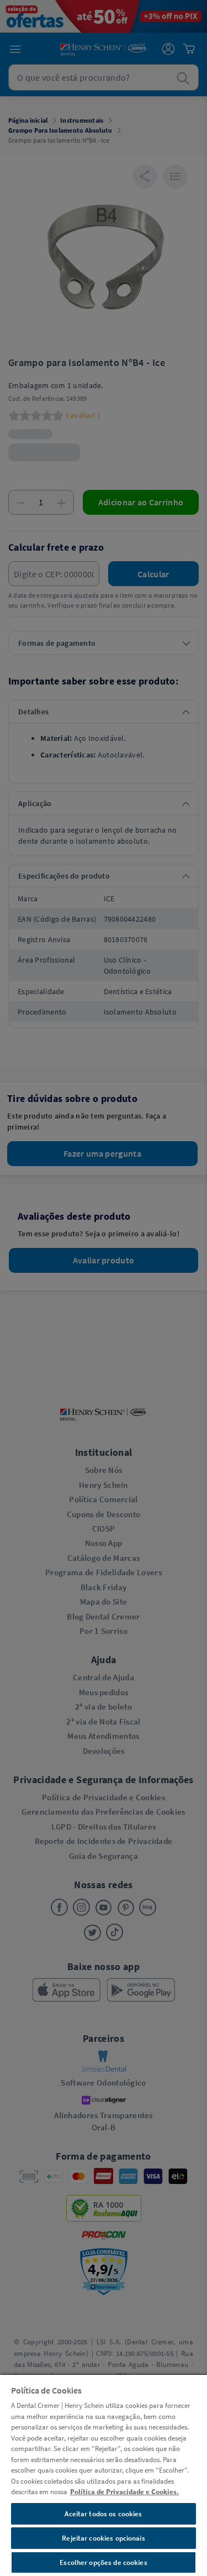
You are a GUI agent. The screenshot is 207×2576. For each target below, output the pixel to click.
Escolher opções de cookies (103, 2562)
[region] (104, 2475)
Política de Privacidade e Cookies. (124, 2492)
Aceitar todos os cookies (103, 2514)
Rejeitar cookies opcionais (103, 2538)
